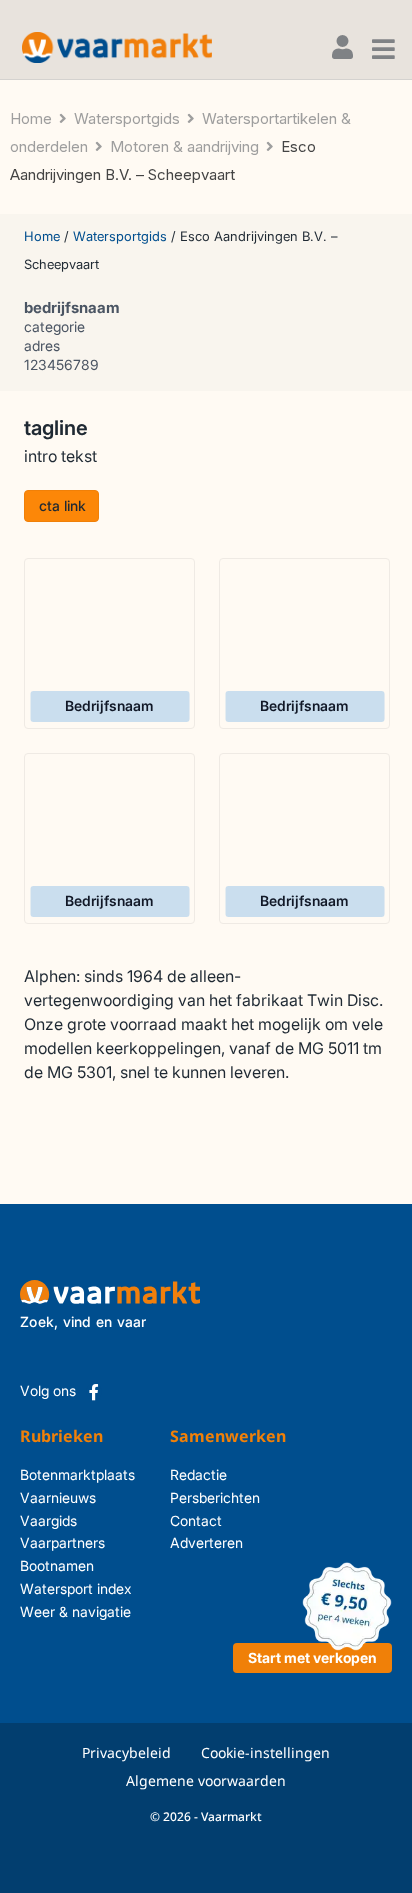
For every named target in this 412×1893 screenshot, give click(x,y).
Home (42, 236)
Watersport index (76, 1588)
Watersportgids (120, 236)
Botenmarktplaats (77, 1474)
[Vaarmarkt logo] (117, 47)
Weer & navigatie (75, 1611)
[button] (61, 506)
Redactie (196, 1474)
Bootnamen (57, 1565)
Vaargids (48, 1520)
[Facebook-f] (94, 1392)
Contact (196, 1520)
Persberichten (196, 1497)
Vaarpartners (62, 1542)
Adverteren (196, 1542)
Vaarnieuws (58, 1497)
